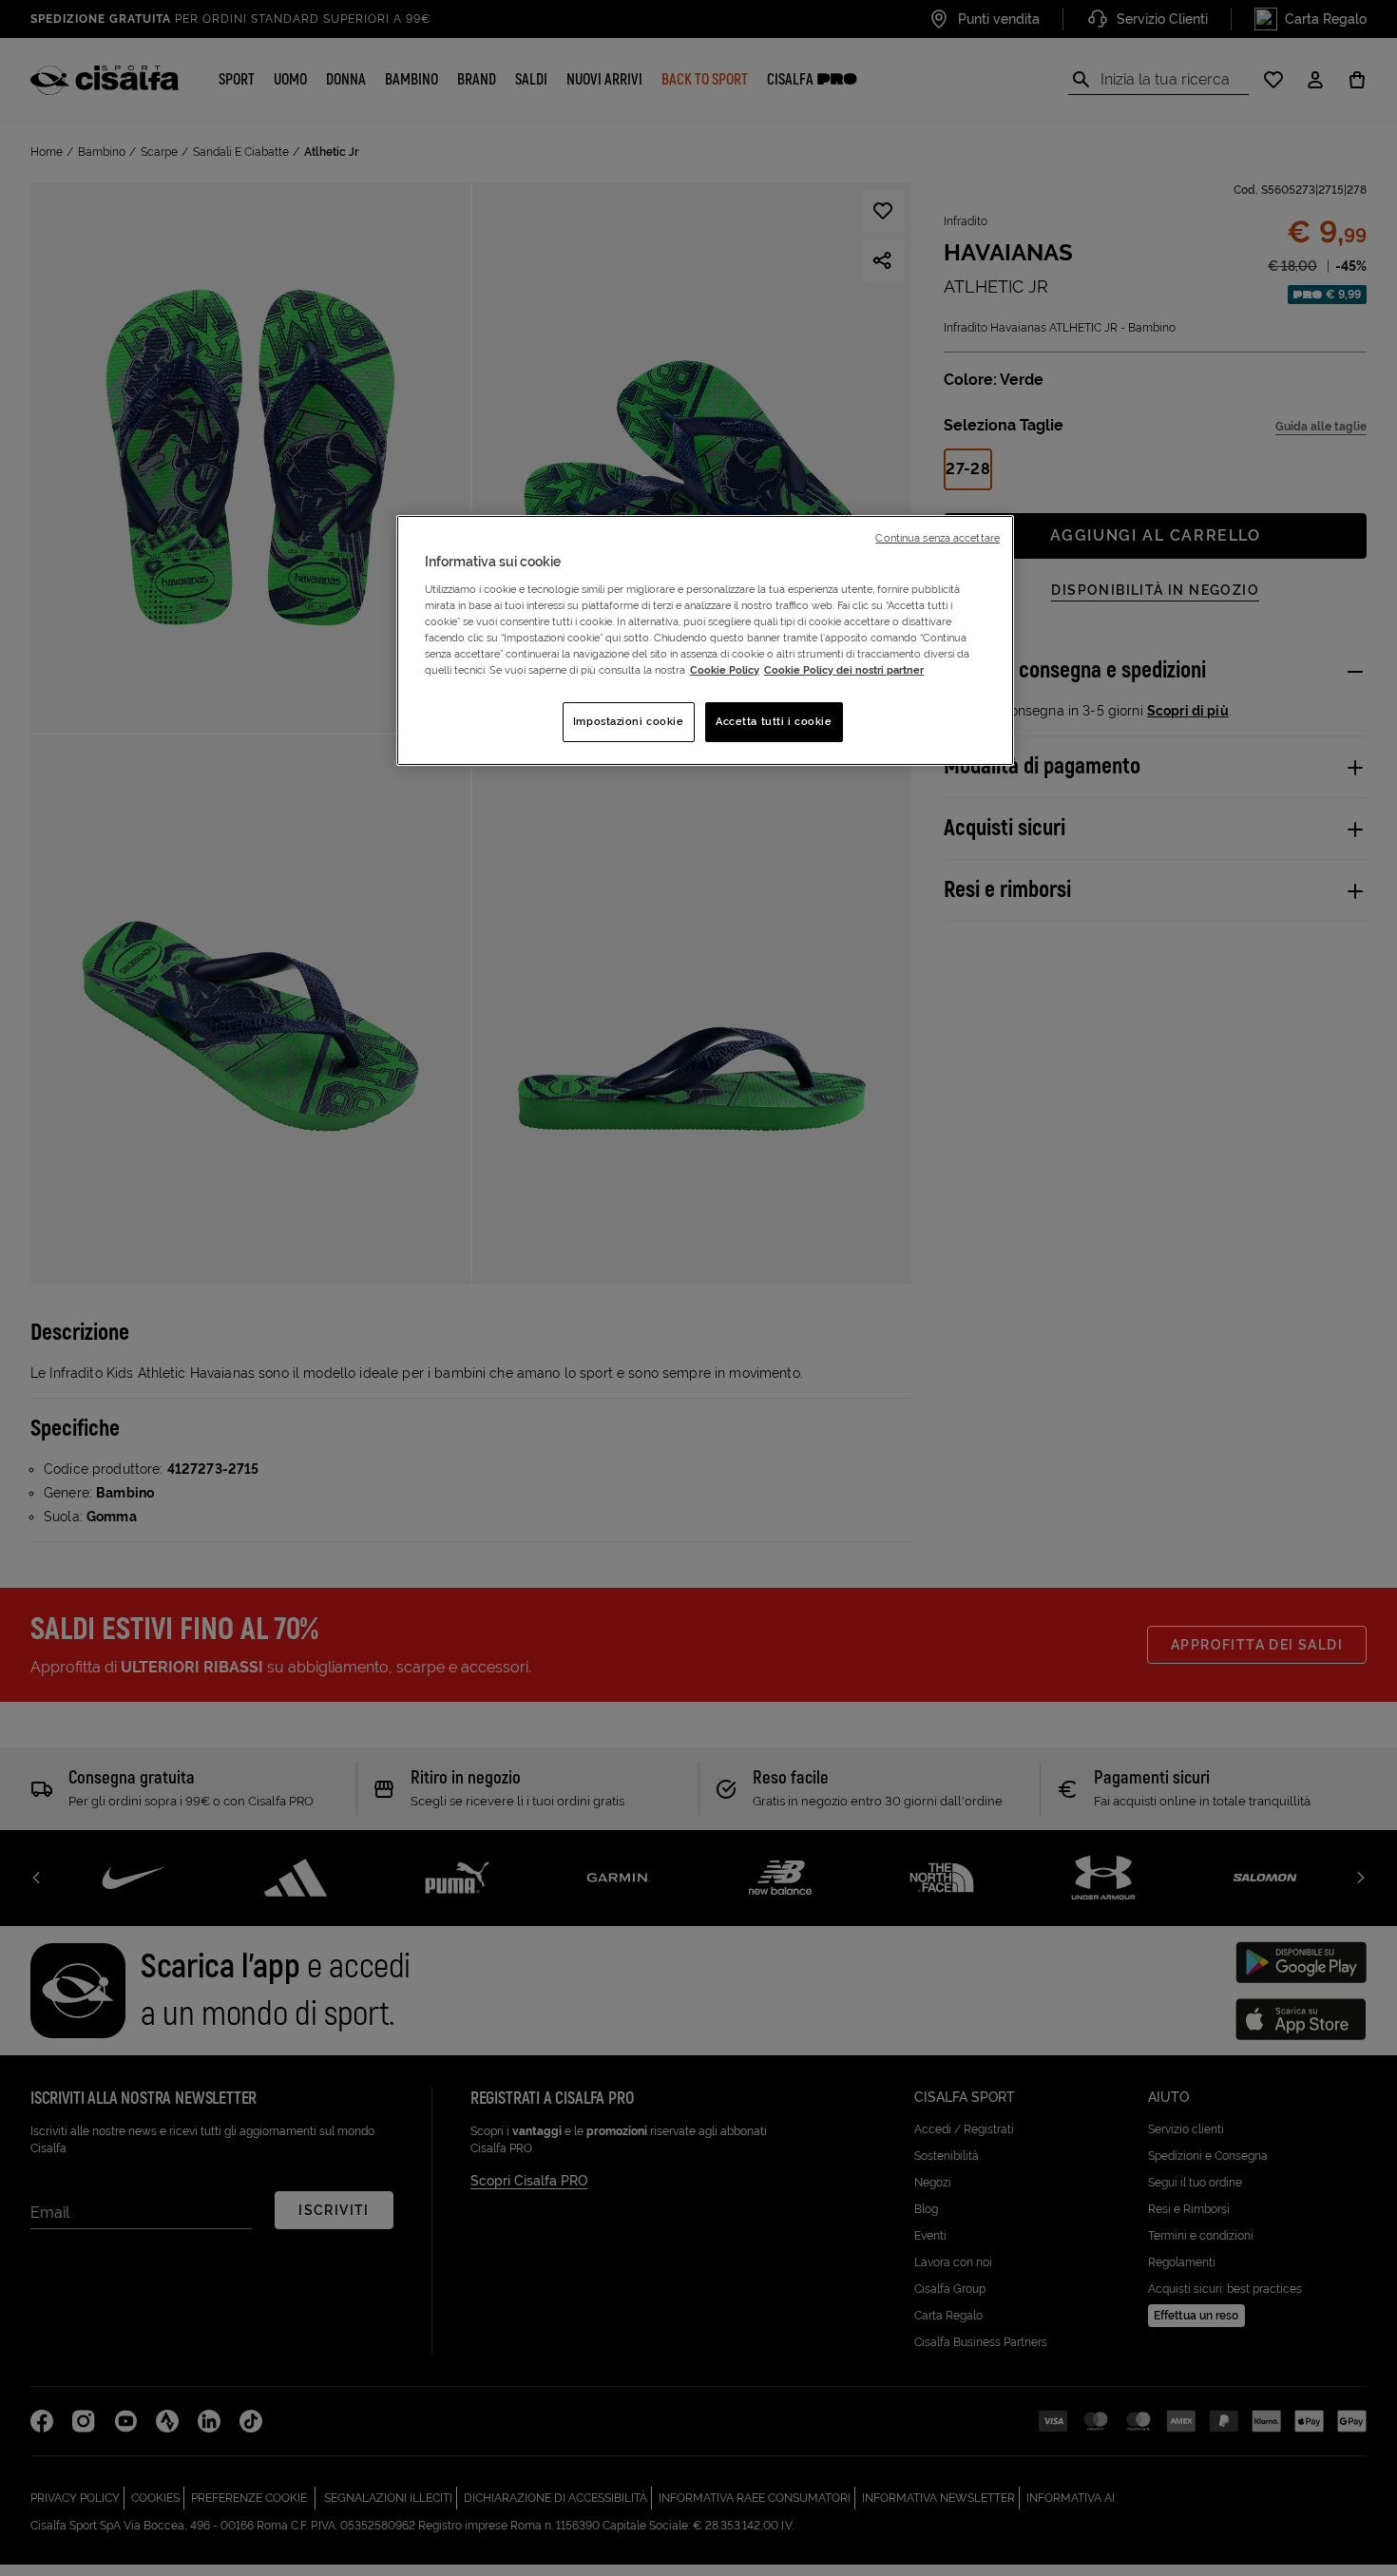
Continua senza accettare (938, 538)
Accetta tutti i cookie (774, 721)
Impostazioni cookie (629, 721)
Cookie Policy (725, 670)
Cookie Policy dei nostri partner (844, 670)
